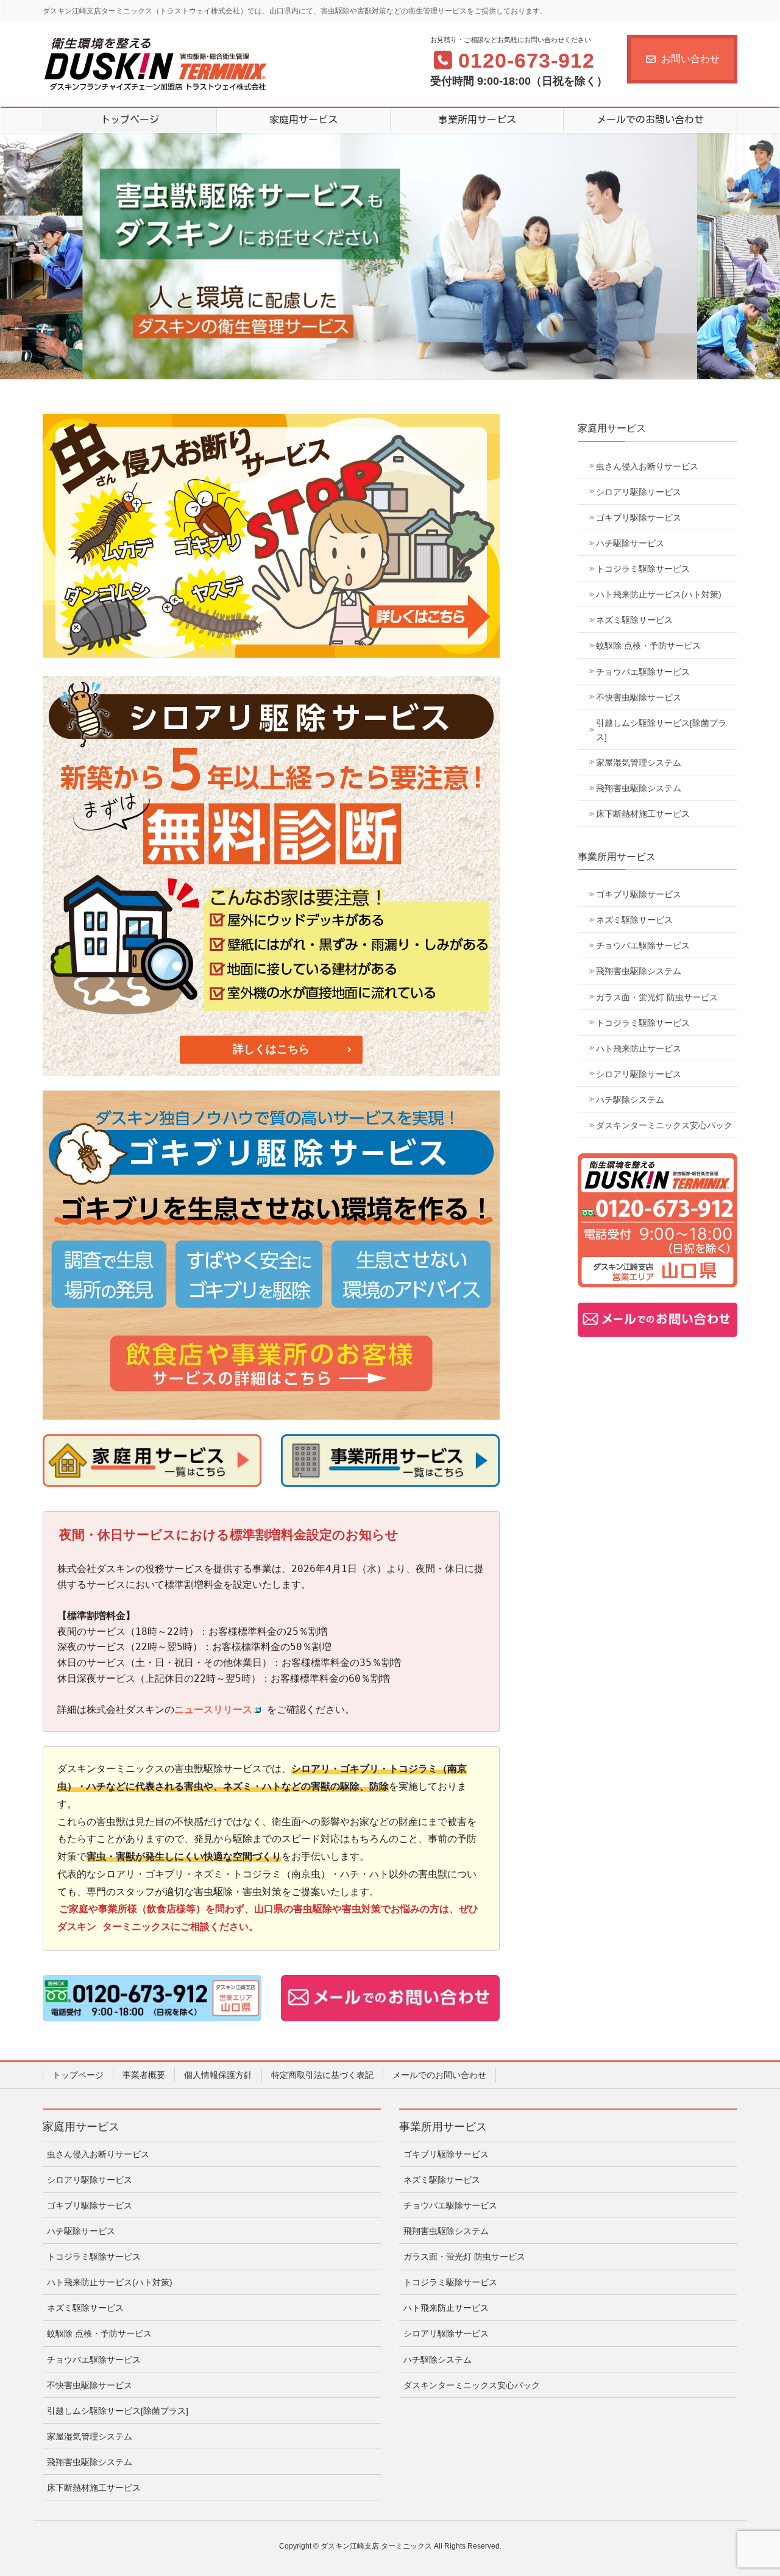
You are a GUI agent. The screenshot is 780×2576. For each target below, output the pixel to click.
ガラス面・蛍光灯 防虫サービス (657, 997)
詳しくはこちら (271, 1049)
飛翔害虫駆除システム (639, 788)
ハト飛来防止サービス (639, 1048)
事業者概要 (144, 2075)
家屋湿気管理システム (639, 763)
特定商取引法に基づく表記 (322, 2075)
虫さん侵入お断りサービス (647, 466)
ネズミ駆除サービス (634, 620)
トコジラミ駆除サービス (643, 569)
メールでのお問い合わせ (439, 2075)
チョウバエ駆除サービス (643, 672)
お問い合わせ (690, 59)
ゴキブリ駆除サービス (639, 518)
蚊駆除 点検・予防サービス (648, 646)
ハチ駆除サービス (630, 543)
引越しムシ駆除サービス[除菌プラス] (661, 730)
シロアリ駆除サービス (639, 492)
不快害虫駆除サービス (639, 697)
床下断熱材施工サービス (643, 814)
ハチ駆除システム (630, 1100)
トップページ (78, 2075)
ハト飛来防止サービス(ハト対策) (659, 594)
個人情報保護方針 (218, 2075)
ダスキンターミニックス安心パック (664, 1125)
